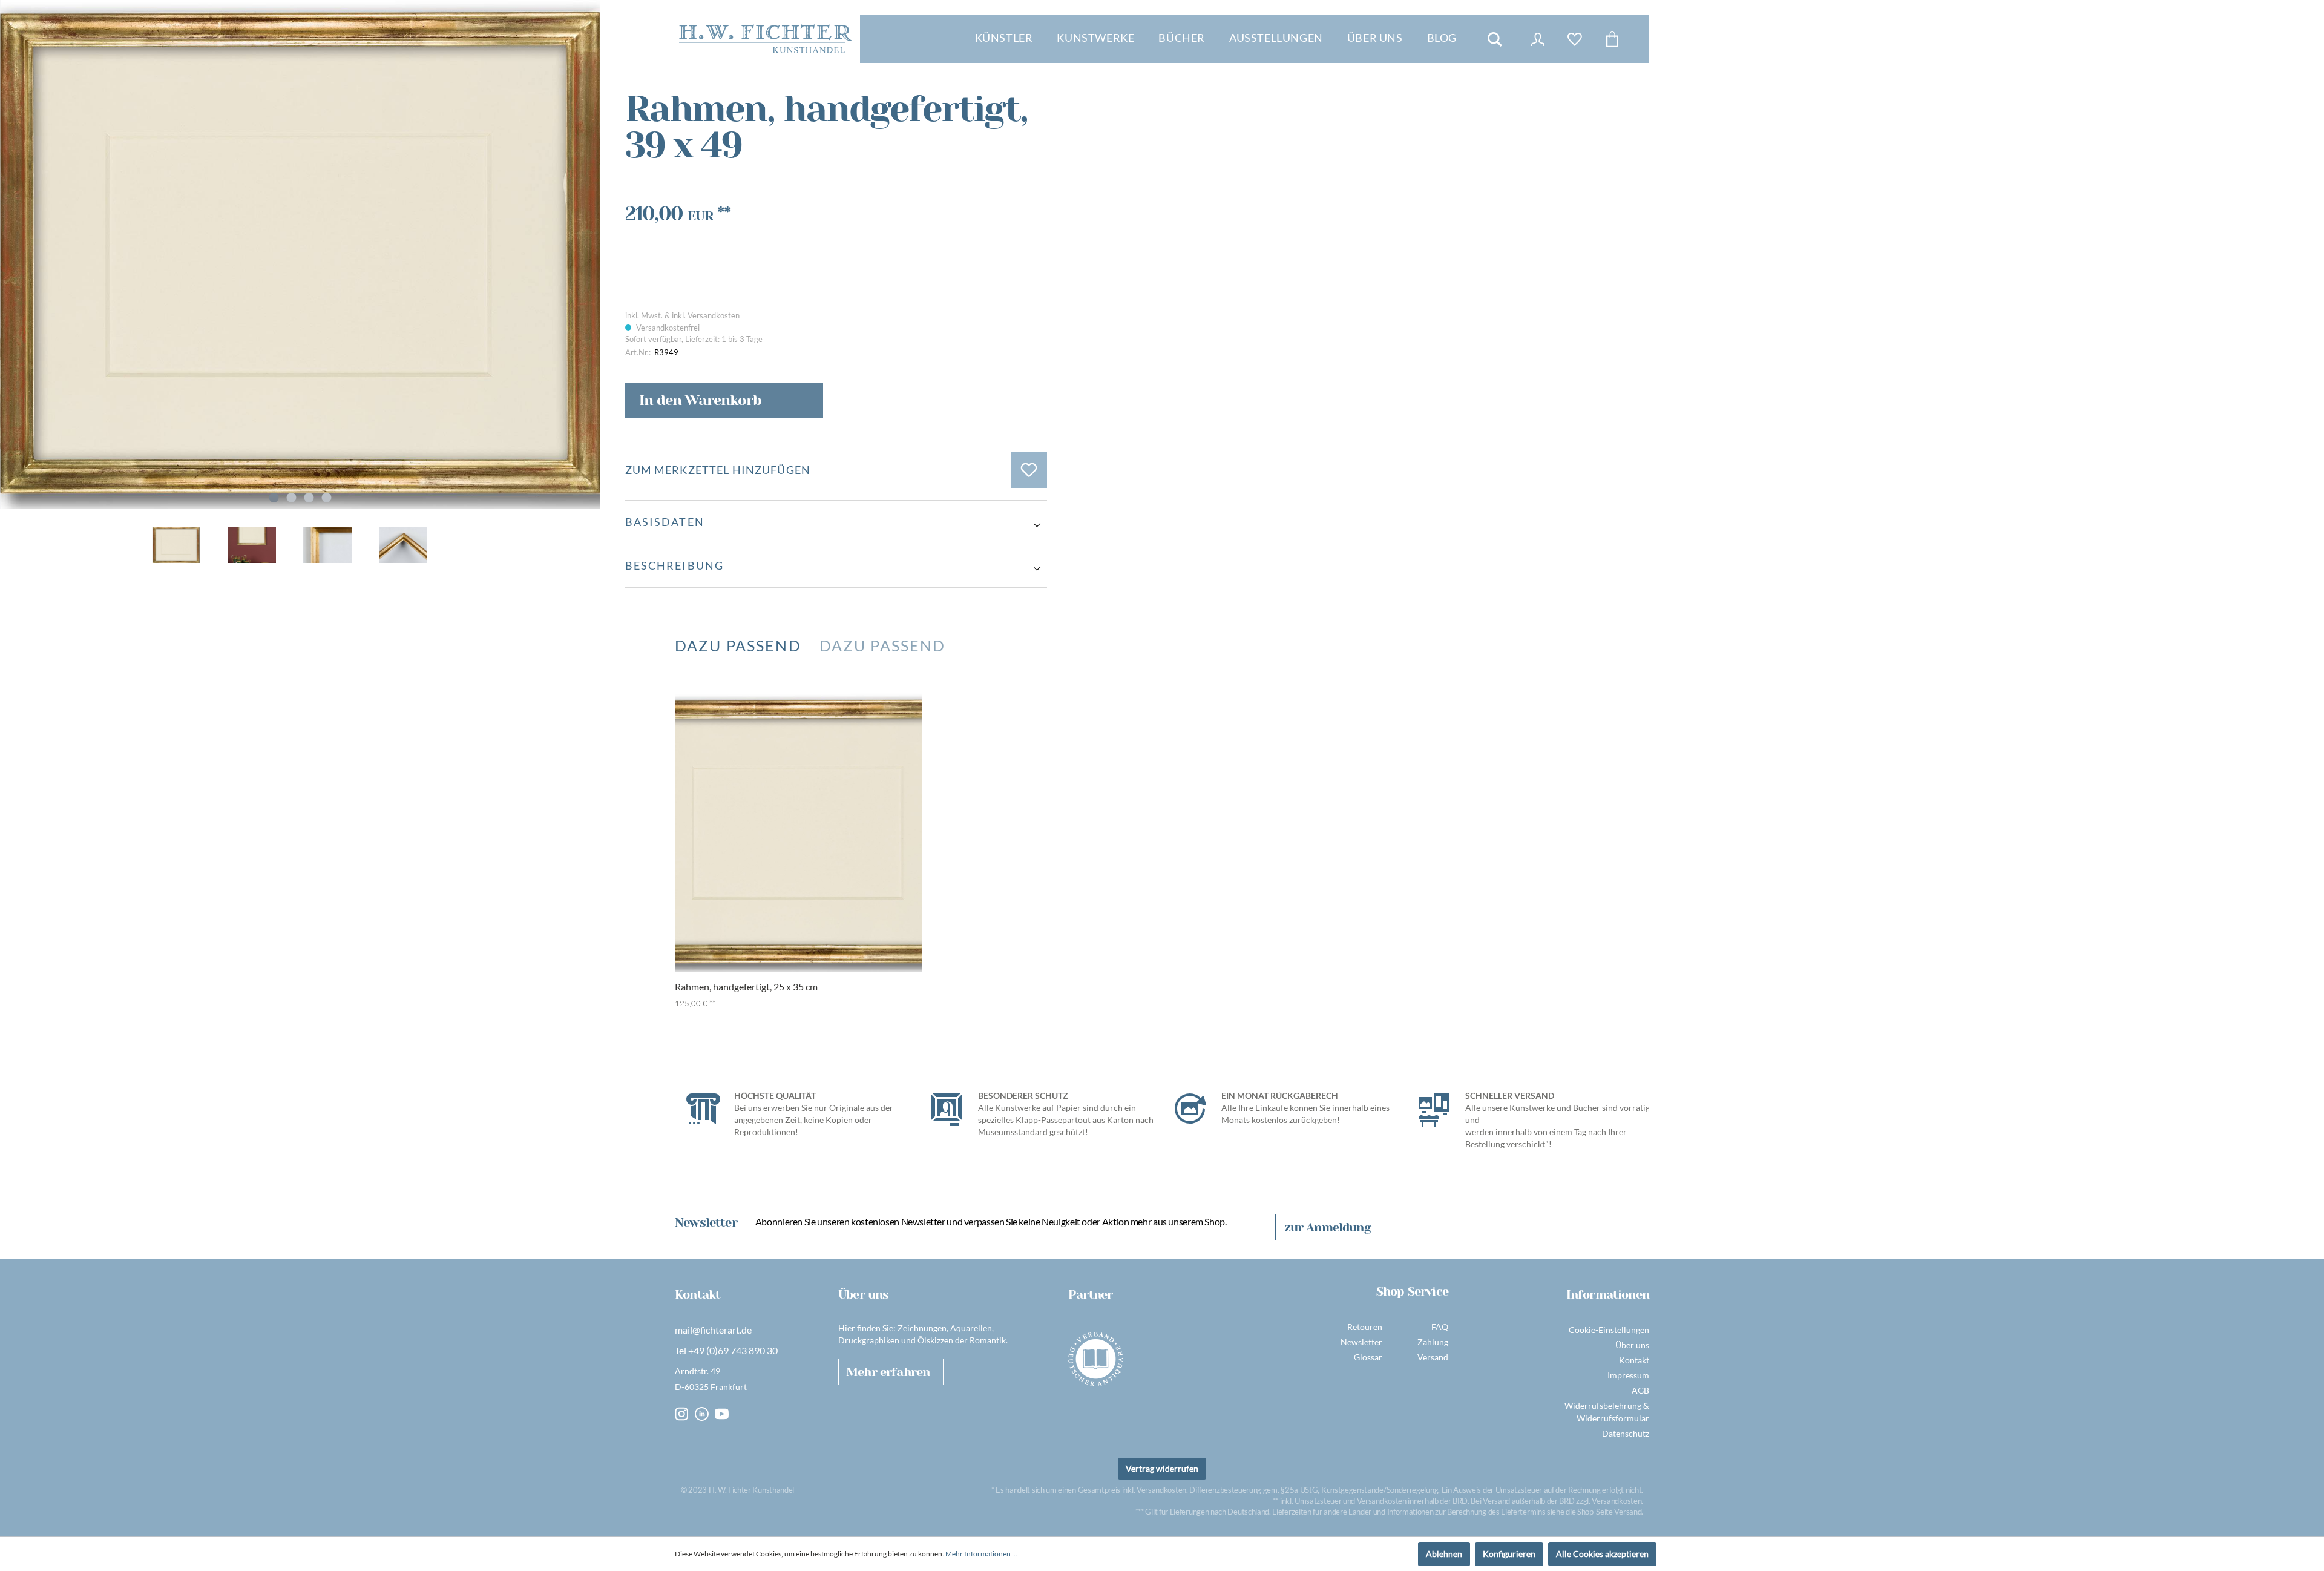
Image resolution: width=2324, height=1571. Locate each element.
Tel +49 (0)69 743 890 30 (726, 1350)
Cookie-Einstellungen (1609, 1330)
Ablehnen (1444, 1554)
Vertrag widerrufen (1162, 1468)
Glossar (1368, 1357)
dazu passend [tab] (738, 645)
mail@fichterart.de (713, 1330)
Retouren (1365, 1327)
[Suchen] (1495, 39)
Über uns (1632, 1345)
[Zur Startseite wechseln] (765, 39)
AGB (1640, 1390)
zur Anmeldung (1328, 1227)
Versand (1433, 1357)
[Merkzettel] (1575, 39)
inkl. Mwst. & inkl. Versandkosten (682, 315)
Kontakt (1634, 1360)
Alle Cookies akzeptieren (1602, 1554)
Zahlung (1433, 1342)
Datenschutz (1626, 1433)
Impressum (1628, 1375)
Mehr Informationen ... (981, 1554)
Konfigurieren (1509, 1554)
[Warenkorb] (1612, 39)
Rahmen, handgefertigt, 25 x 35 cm (746, 986)
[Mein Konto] (1538, 39)
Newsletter (1361, 1342)
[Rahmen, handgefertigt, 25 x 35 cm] (799, 832)
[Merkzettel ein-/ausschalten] (1029, 470)
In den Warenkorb (700, 400)
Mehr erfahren (888, 1372)
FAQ (1440, 1327)
